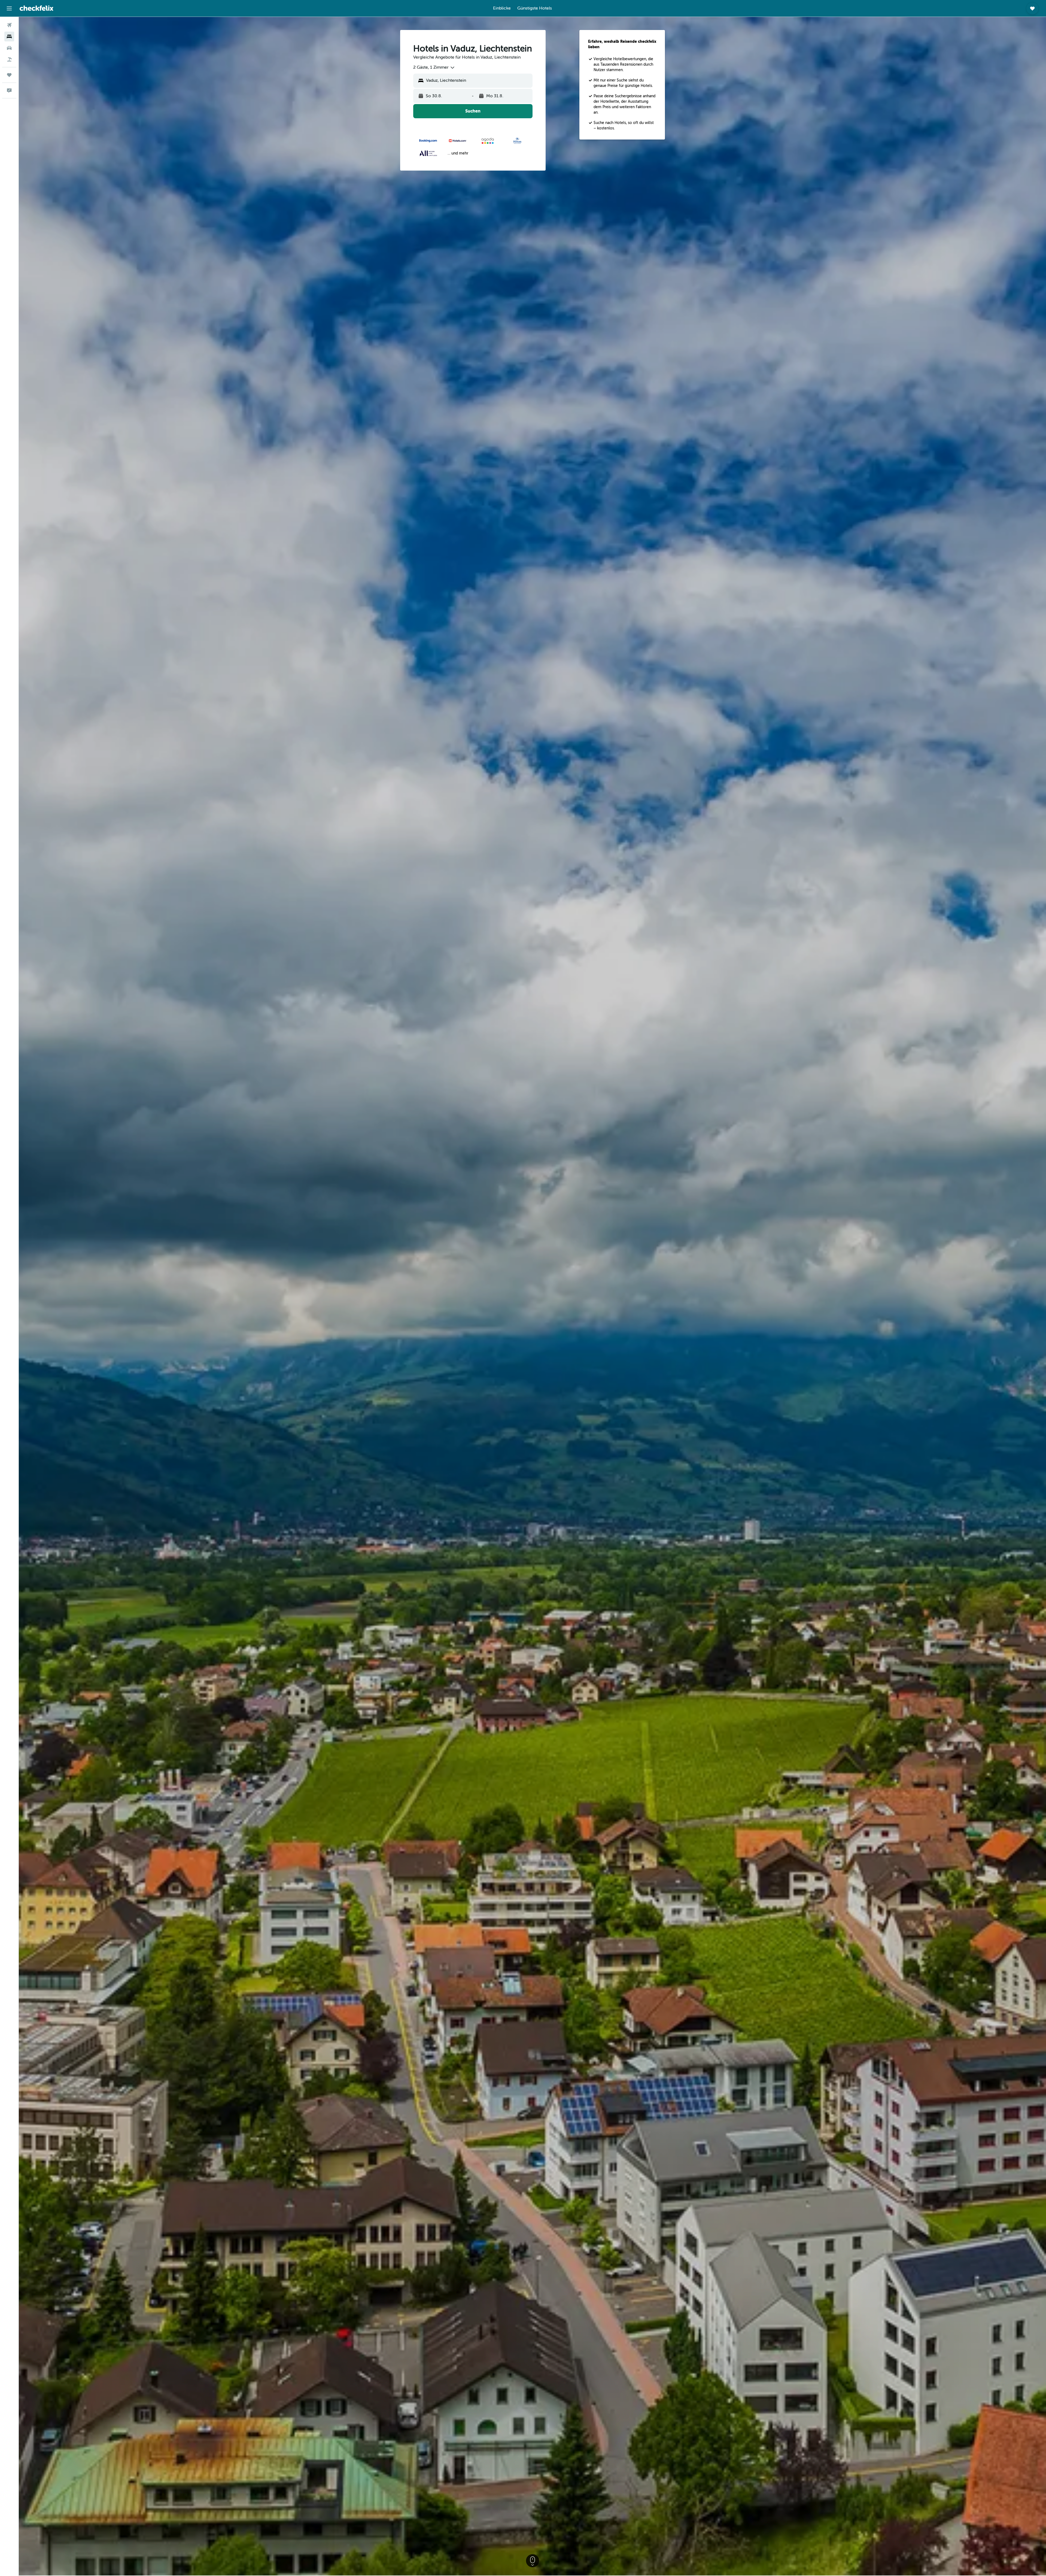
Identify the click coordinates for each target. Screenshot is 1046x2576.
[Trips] (9, 75)
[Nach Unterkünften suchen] (9, 37)
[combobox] (434, 68)
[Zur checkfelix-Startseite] (37, 8)
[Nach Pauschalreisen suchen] (9, 59)
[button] (9, 8)
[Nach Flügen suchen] (9, 25)
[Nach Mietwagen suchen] (9, 48)
